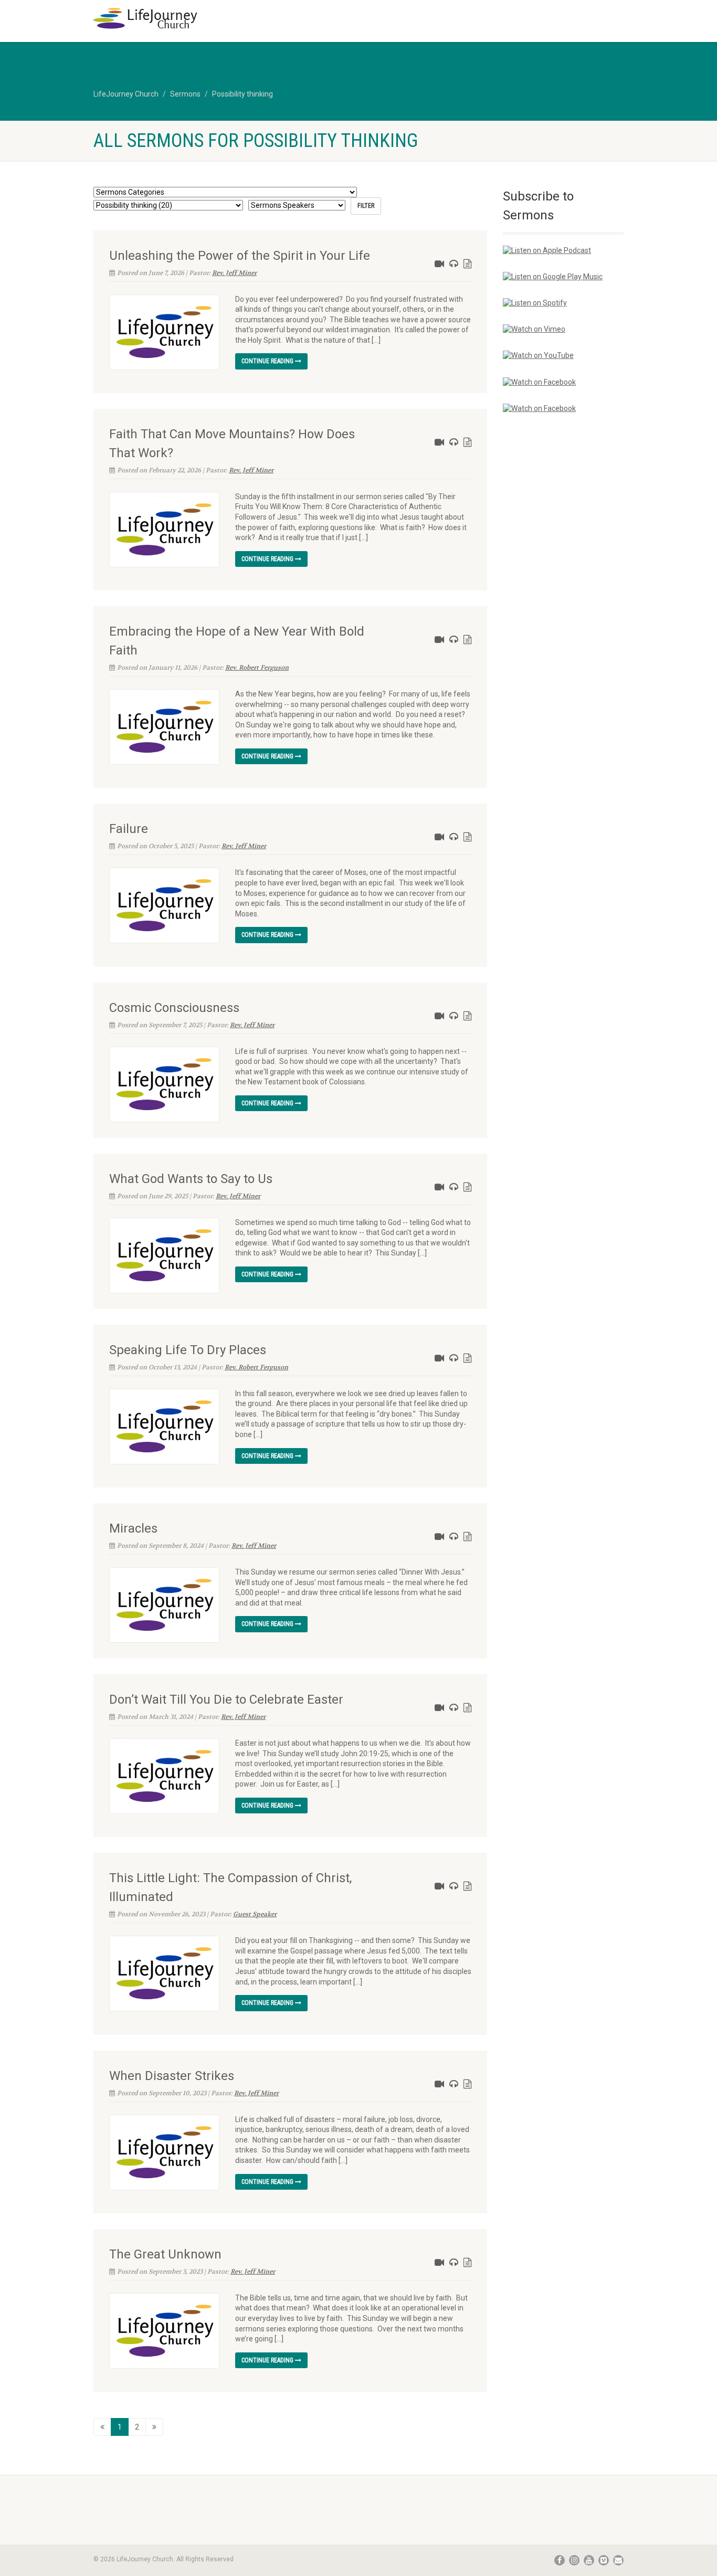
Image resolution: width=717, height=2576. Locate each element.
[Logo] (177, 18)
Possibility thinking (242, 94)
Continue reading (268, 361)
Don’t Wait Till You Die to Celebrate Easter (226, 1699)
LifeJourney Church (126, 94)
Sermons (185, 94)
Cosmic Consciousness (174, 1008)
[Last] (154, 2427)
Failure (129, 829)
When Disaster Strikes (172, 2076)
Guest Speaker (255, 1914)
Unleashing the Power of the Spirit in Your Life (240, 256)
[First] (102, 2427)
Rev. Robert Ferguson (257, 668)
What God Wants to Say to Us (191, 1179)
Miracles (133, 1528)
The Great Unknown (165, 2254)
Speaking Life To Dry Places (188, 1350)
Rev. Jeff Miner (234, 273)
